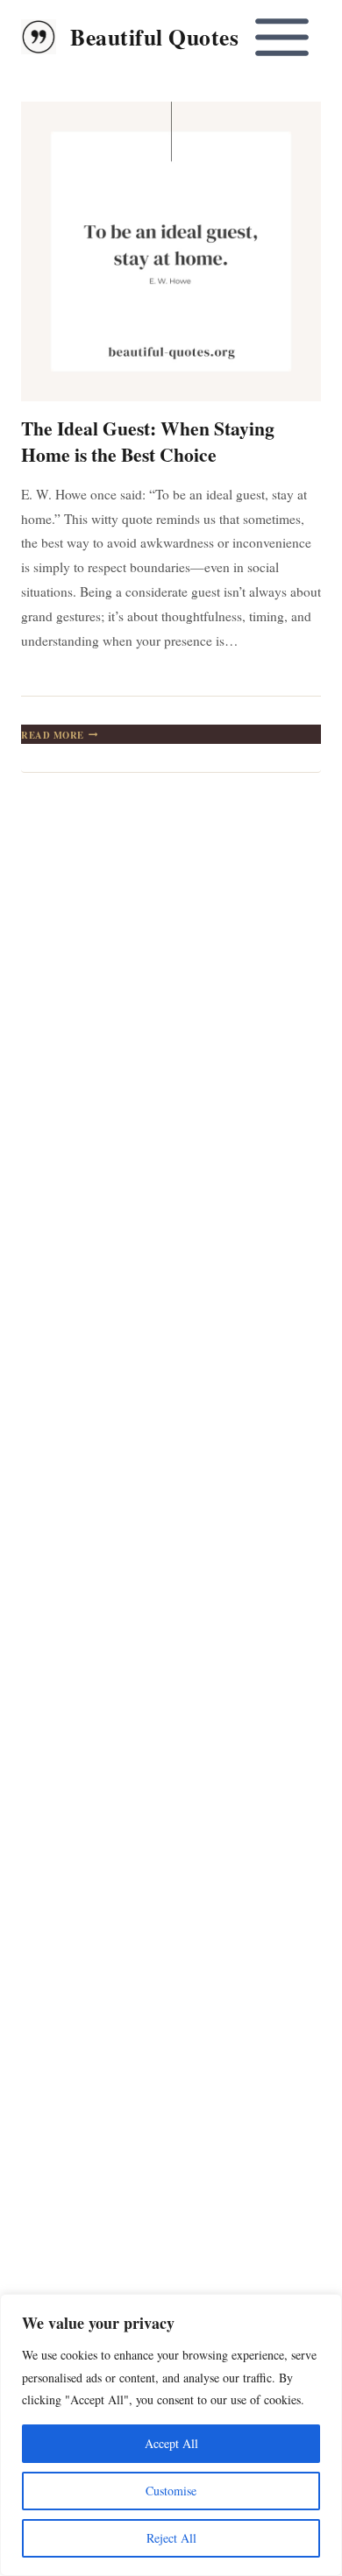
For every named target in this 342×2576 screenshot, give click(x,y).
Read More (59, 735)
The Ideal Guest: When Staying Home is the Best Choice (148, 441)
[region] (171, 2435)
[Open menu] (281, 37)
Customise (171, 2491)
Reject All (171, 2538)
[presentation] (171, 251)
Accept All (171, 2443)
